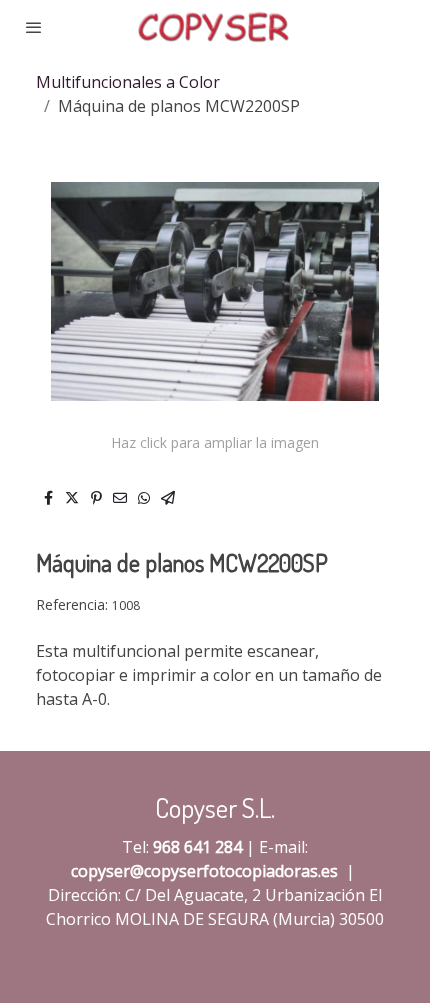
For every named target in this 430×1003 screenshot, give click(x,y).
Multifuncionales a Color (128, 82)
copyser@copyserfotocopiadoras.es (204, 871)
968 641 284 (197, 847)
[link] (215, 27)
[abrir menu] (34, 27)
